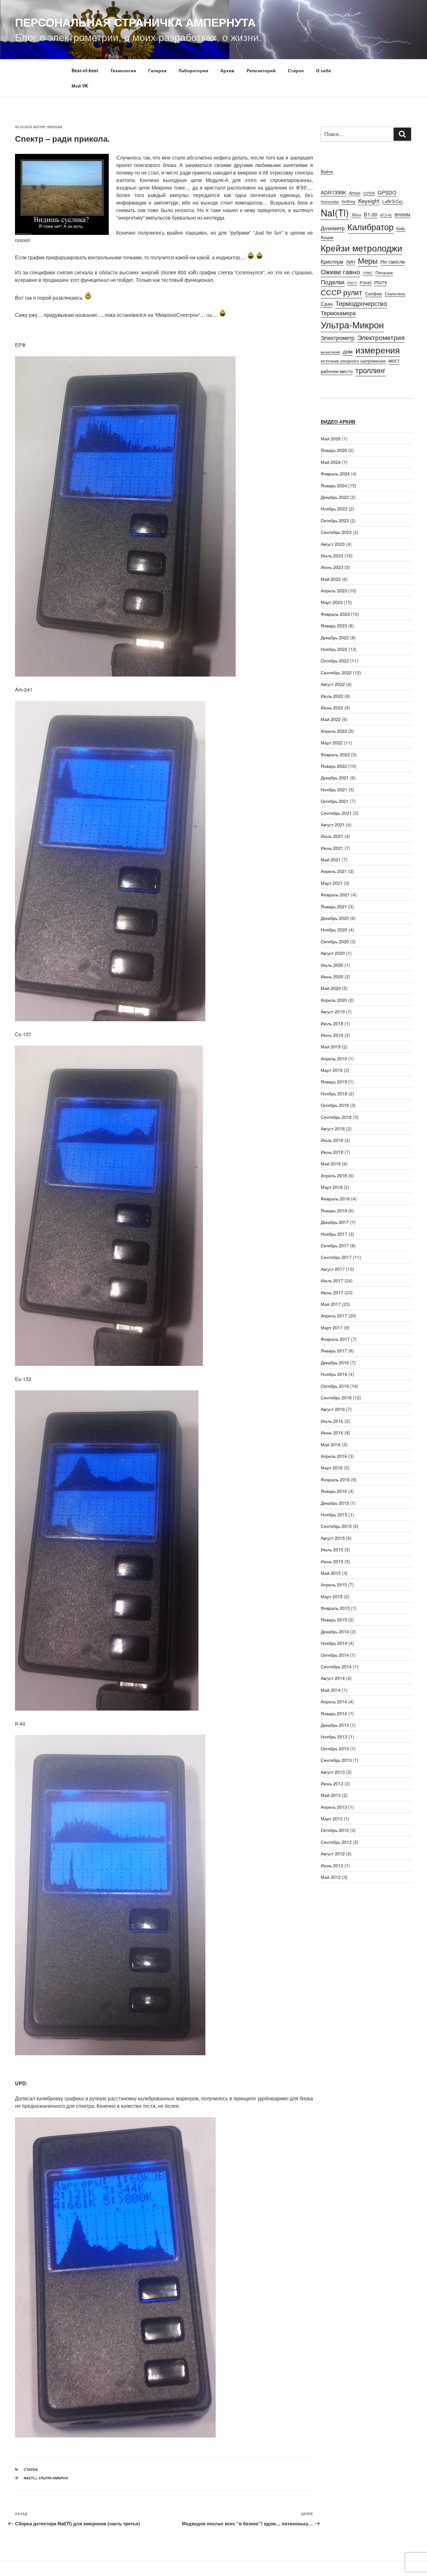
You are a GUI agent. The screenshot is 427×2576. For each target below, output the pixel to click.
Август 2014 (333, 1678)
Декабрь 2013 (335, 1725)
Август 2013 (333, 1772)
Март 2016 (332, 1468)
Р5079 (381, 282)
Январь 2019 (334, 1082)
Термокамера (338, 313)
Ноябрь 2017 (334, 1234)
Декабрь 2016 (335, 1362)
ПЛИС (368, 273)
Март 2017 (332, 1327)
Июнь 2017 (332, 1292)
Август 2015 (333, 1538)
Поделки (333, 282)
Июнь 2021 (332, 848)
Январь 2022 (334, 766)
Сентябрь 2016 (336, 1397)
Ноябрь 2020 (334, 930)
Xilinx (356, 215)
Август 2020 (333, 953)
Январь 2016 (334, 1491)
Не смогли (393, 261)
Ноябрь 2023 (334, 509)
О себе (324, 70)
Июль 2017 (332, 1280)
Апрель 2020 (334, 1000)
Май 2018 (331, 1164)
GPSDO (387, 192)
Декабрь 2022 (335, 637)
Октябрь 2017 (335, 1245)
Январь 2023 (334, 626)
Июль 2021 (332, 836)
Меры (368, 261)
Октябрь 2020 (335, 941)
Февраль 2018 (335, 1199)
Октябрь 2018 (335, 1105)
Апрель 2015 (334, 1585)
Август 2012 (333, 1853)
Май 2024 (331, 462)
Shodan (55, 127)
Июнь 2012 (332, 1865)
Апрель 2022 (334, 731)
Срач (327, 304)
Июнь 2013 (332, 1783)
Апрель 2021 (334, 871)
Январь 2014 (334, 1713)
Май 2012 (331, 1877)
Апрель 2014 (334, 1701)
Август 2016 (333, 1409)
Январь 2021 (334, 906)
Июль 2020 (332, 965)
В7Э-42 (386, 215)
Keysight (369, 201)
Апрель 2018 (334, 1175)
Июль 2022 (332, 696)
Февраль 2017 (335, 1339)
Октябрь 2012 (335, 1830)
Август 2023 (333, 544)
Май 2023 (331, 579)
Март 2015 (332, 1596)
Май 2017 (331, 1304)
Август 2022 (333, 684)
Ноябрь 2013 (334, 1737)
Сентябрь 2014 (336, 1666)
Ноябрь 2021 (334, 789)
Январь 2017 (334, 1351)
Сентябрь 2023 (336, 532)
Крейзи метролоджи (362, 248)
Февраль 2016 (335, 1479)
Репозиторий (261, 70)
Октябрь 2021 (335, 801)
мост (394, 360)
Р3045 (366, 283)
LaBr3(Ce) (393, 201)
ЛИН (351, 262)
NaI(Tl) (30, 2478)
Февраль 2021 (335, 895)
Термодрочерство (361, 303)
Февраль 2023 (335, 614)
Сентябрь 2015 (336, 1526)
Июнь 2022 (332, 707)
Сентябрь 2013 (336, 1760)
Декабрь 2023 (335, 497)
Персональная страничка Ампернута (135, 22)
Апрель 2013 (334, 1807)
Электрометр (338, 338)
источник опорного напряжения (353, 360)
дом (348, 351)
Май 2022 (331, 719)
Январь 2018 (334, 1210)
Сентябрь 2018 (336, 1117)
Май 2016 (331, 1444)
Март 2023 (332, 602)
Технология (123, 70)
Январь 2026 (334, 450)
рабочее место (337, 371)
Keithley (349, 201)
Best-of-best (85, 70)
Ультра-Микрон (53, 2478)
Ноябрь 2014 (334, 1643)
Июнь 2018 (332, 1152)
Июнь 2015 (332, 1561)
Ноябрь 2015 (334, 1514)
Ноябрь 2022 (334, 649)
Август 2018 (333, 1128)
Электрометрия (381, 337)
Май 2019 (331, 1047)
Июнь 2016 (332, 1433)
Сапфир (374, 293)
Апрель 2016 (334, 1456)
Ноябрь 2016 (334, 1374)
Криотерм (332, 261)
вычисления (330, 352)
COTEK (369, 193)
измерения (378, 350)
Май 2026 (331, 439)
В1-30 (371, 214)
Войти (327, 171)
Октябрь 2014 (335, 1655)
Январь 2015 (334, 1620)
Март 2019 (332, 1070)
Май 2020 (331, 988)
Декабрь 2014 (335, 1631)
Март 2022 (332, 743)
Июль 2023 (332, 555)
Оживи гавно (340, 271)
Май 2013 (331, 1795)
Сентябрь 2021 (336, 813)
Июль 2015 (332, 1549)
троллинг (370, 370)
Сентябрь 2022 (336, 672)
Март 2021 (332, 883)
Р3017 (352, 283)
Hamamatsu (330, 202)
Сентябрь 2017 (336, 1257)
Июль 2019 (332, 1023)
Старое (296, 70)
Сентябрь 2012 (336, 1842)
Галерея (157, 70)
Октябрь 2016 (335, 1386)
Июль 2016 (332, 1421)
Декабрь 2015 (335, 1503)
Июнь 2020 (332, 976)
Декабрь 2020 (335, 918)
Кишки (327, 237)
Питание (384, 272)
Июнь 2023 (332, 567)
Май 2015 (331, 1573)
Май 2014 (331, 1690)
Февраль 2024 (335, 474)
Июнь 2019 (332, 1035)
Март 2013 (332, 1818)
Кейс (401, 228)
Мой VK (80, 86)
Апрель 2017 (334, 1316)
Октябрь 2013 (335, 1748)
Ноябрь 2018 (334, 1093)
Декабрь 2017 (335, 1222)
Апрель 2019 (334, 1058)
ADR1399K (334, 192)
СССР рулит (342, 292)
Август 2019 (333, 1012)
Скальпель (395, 294)
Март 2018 (332, 1187)
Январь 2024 (334, 485)
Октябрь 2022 (335, 661)
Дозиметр (333, 228)
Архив (227, 70)
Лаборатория (193, 70)
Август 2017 (333, 1269)
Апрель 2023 (334, 591)
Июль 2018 (332, 1140)
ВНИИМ (402, 215)
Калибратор (370, 226)
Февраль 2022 (335, 754)
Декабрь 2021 (335, 778)
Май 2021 (331, 860)
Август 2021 (333, 824)
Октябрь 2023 (335, 520)
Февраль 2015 (335, 1608)
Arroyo (355, 193)
